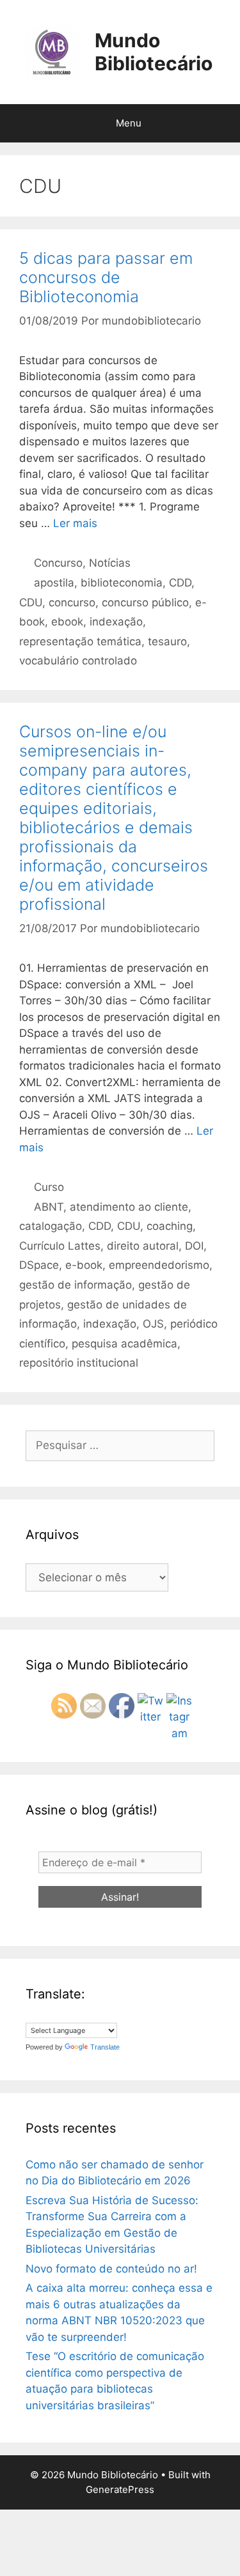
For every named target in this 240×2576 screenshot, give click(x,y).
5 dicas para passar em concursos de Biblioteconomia (106, 277)
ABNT (49, 1207)
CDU (31, 602)
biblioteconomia (122, 583)
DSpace (39, 1265)
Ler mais (75, 523)
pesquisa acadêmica (124, 1344)
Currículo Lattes (60, 1246)
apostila (54, 583)
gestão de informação (76, 1285)
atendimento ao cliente (129, 1207)
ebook (67, 622)
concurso (72, 602)
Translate (105, 2047)
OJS (153, 1324)
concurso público (145, 602)
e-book (84, 1265)
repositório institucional (79, 1363)
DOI (194, 1246)
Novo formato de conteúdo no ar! (111, 2269)
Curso (49, 1187)
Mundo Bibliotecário (154, 52)
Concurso (58, 563)
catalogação (51, 1226)
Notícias (110, 563)
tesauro (167, 641)
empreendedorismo (159, 1265)
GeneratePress (120, 2489)
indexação (116, 622)
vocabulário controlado (78, 661)
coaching (170, 1226)
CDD (180, 583)
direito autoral (143, 1246)
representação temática (80, 641)
